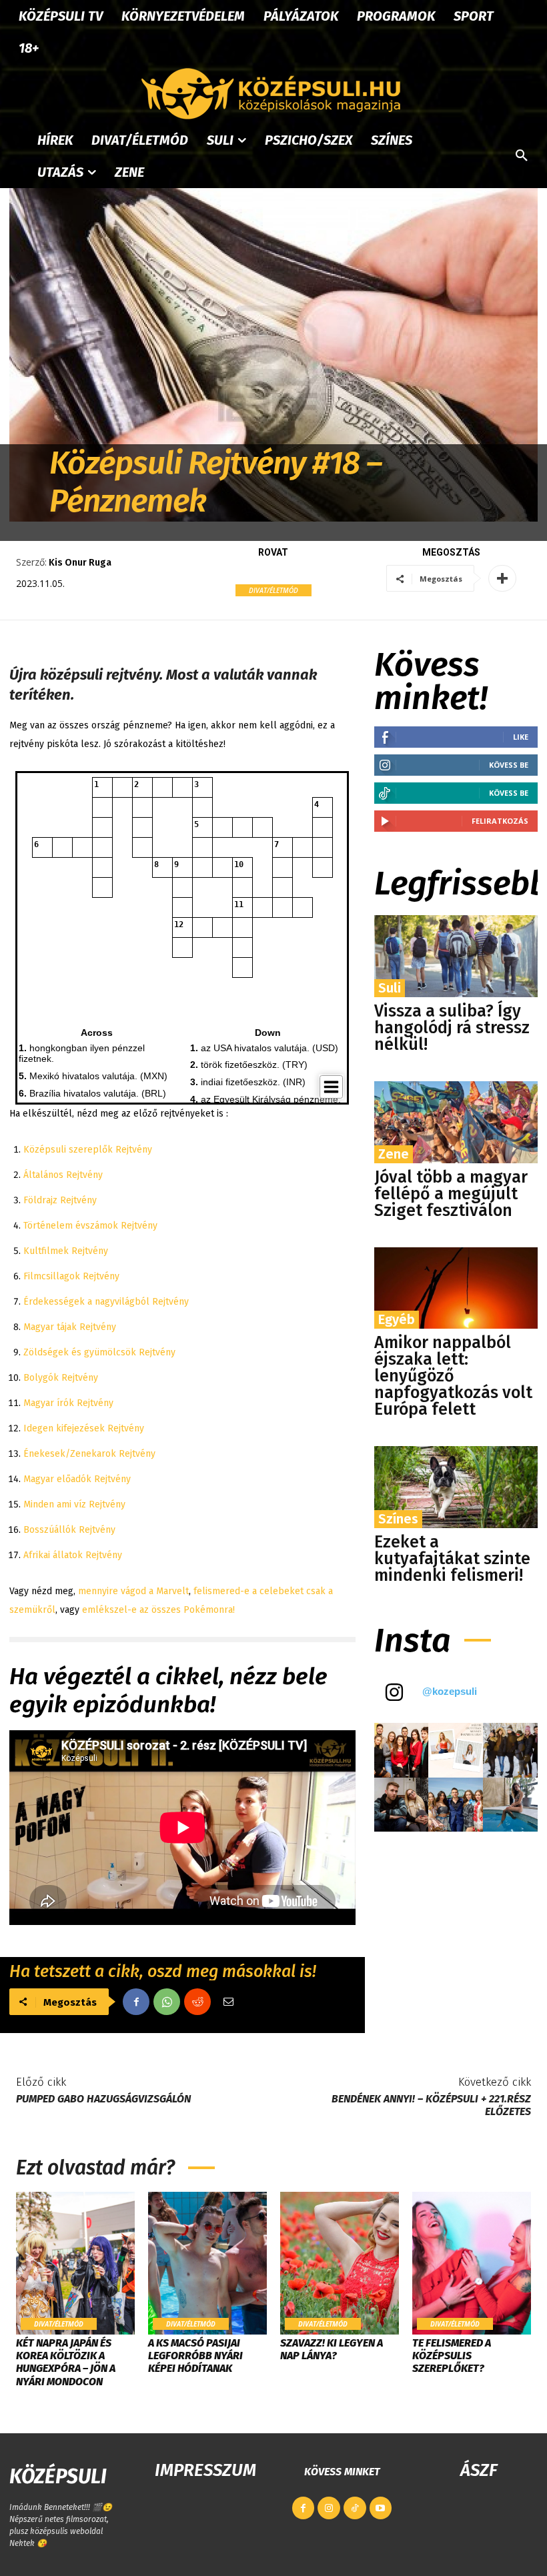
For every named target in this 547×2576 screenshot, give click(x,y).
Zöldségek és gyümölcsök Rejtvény (99, 1352)
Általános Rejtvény (63, 1175)
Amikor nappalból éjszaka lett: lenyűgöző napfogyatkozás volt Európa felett (453, 1376)
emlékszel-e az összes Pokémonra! (157, 1610)
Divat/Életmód (273, 590)
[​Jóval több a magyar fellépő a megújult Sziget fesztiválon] (456, 1122)
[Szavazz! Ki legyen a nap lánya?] (340, 2263)
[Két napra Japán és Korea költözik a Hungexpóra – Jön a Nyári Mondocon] (75, 2263)
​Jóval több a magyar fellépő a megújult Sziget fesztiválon (451, 1194)
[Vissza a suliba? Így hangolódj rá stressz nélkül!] (456, 956)
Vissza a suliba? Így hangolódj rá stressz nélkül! (452, 1028)
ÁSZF (479, 2470)
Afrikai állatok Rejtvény (73, 1555)
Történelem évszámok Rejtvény (90, 1226)
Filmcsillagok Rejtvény (71, 1276)
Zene (394, 1154)
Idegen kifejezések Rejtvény (84, 1428)
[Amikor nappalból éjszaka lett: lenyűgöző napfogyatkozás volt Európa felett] (456, 1288)
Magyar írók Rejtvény (68, 1403)
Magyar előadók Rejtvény (77, 1479)
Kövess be (509, 765)
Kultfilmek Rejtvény (66, 1251)
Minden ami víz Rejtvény (74, 1504)
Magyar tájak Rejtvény (70, 1327)
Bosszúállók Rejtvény (69, 1530)
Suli (390, 988)
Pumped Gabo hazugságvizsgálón (103, 2099)
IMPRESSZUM (205, 2470)
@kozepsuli (450, 1691)
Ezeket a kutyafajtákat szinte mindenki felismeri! (452, 1559)
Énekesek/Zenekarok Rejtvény (89, 1454)
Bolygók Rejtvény (61, 1378)
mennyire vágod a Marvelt (132, 1591)
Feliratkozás (500, 821)
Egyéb (397, 1319)
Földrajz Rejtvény (60, 1200)
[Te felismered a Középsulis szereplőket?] (472, 2263)
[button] (522, 156)
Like (521, 737)
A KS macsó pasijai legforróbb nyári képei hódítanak (195, 2356)
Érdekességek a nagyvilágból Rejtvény (106, 1302)
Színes (398, 1519)
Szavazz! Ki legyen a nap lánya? (332, 2349)
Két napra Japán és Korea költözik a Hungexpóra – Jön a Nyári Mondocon (66, 2362)
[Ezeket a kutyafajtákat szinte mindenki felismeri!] (456, 1487)
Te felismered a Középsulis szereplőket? (452, 2356)
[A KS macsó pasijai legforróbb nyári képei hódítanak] (207, 2263)
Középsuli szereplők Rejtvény (88, 1150)
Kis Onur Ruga (80, 563)
